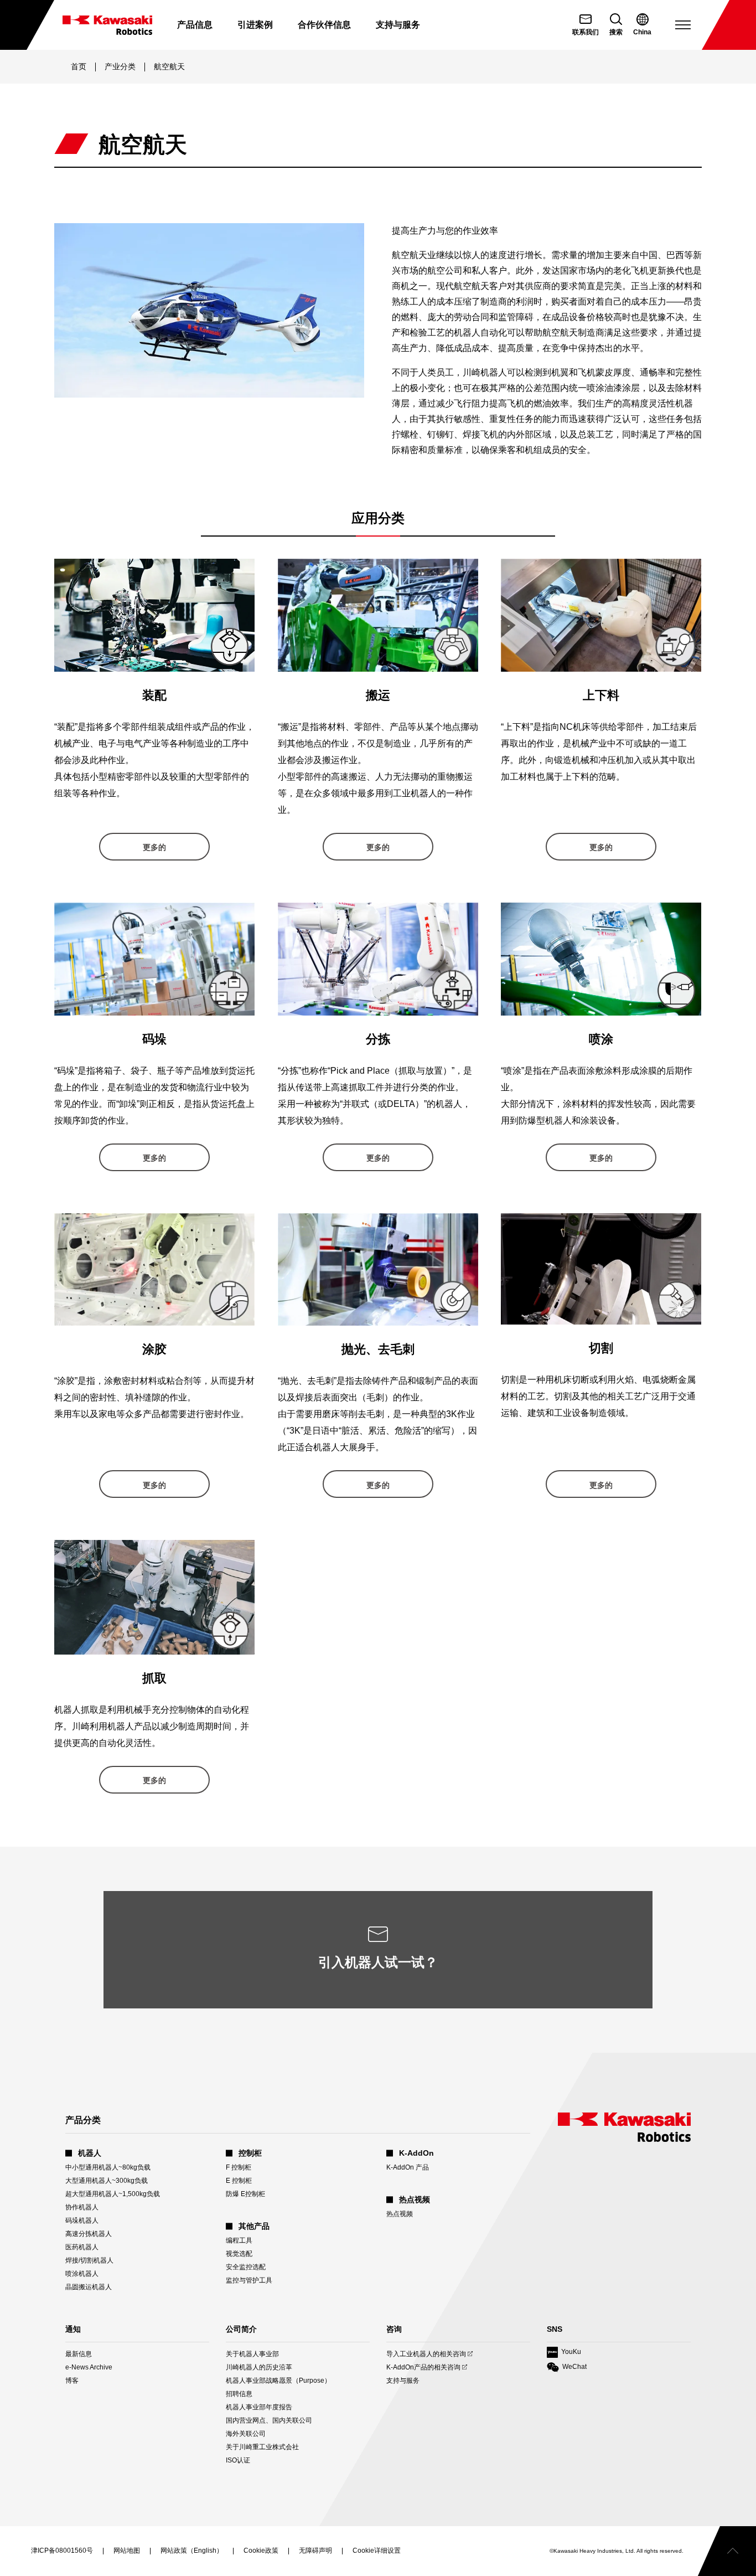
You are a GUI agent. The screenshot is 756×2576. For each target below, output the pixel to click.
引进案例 (255, 25)
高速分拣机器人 (89, 2234)
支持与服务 (403, 2381)
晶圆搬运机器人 (89, 2287)
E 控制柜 (239, 2181)
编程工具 (239, 2240)
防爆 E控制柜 (245, 2194)
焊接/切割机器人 (89, 2260)
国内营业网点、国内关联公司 (269, 2420)
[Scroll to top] (727, 2551)
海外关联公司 (246, 2434)
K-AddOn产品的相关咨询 (423, 2368)
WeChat (567, 2368)
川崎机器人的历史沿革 (259, 2367)
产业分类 (120, 66)
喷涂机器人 (82, 2274)
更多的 (154, 847)
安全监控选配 (246, 2267)
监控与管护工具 (249, 2280)
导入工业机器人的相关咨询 (426, 2354)
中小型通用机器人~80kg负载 (108, 2167)
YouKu (564, 2353)
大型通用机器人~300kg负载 (107, 2181)
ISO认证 (238, 2460)
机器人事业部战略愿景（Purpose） (278, 2381)
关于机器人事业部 (252, 2354)
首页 (79, 66)
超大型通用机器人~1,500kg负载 (113, 2194)
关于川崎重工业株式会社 (262, 2447)
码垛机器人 (82, 2220)
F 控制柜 (239, 2167)
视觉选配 (239, 2254)
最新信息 (79, 2354)
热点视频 (400, 2214)
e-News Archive (89, 2367)
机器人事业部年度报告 (259, 2407)
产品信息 (195, 25)
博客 (72, 2381)
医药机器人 (82, 2247)
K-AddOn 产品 (408, 2167)
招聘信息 (239, 2394)
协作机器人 (82, 2207)
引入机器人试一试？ (378, 1962)
